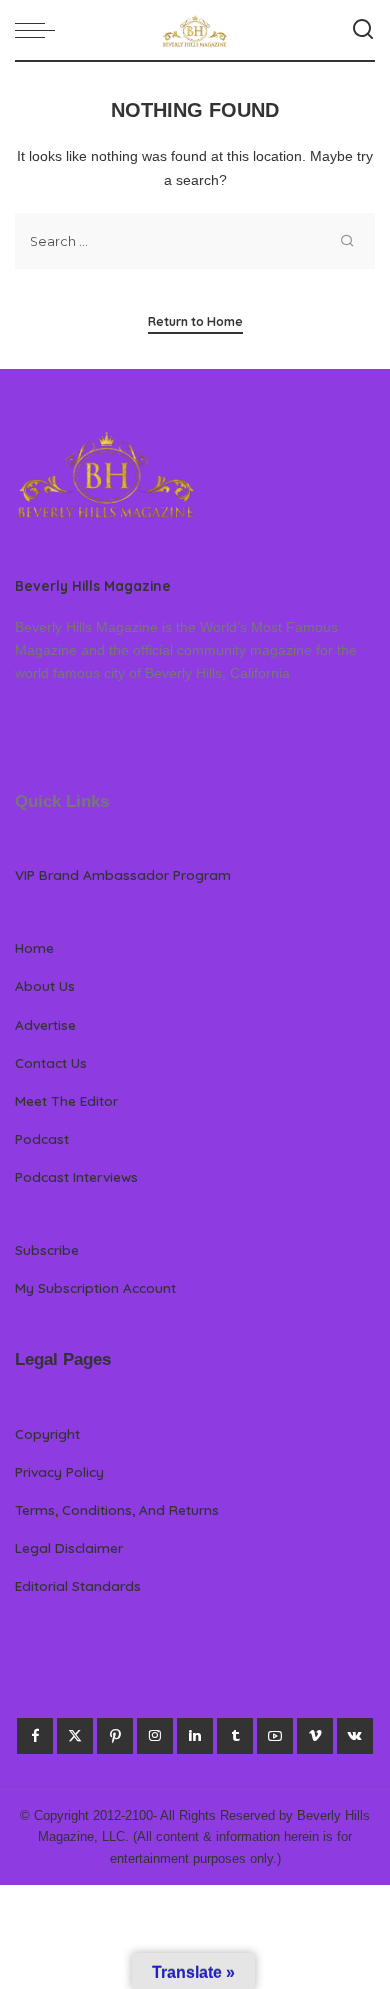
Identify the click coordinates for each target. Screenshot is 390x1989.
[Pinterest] (115, 1736)
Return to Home (195, 321)
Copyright (47, 1433)
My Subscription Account (95, 1287)
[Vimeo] (315, 1736)
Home (34, 947)
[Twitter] (75, 1736)
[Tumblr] (235, 1736)
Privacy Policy (59, 1471)
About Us (45, 985)
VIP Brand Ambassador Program (123, 874)
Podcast (42, 1138)
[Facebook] (35, 1736)
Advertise (45, 1024)
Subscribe (47, 1249)
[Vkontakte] (355, 1736)
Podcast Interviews (76, 1176)
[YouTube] (275, 1736)
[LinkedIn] (195, 1736)
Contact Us (51, 1062)
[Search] (363, 30)
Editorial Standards (78, 1585)
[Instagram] (155, 1736)
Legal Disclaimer (69, 1547)
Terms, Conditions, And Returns (117, 1509)
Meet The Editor (66, 1100)
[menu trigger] (40, 30)
